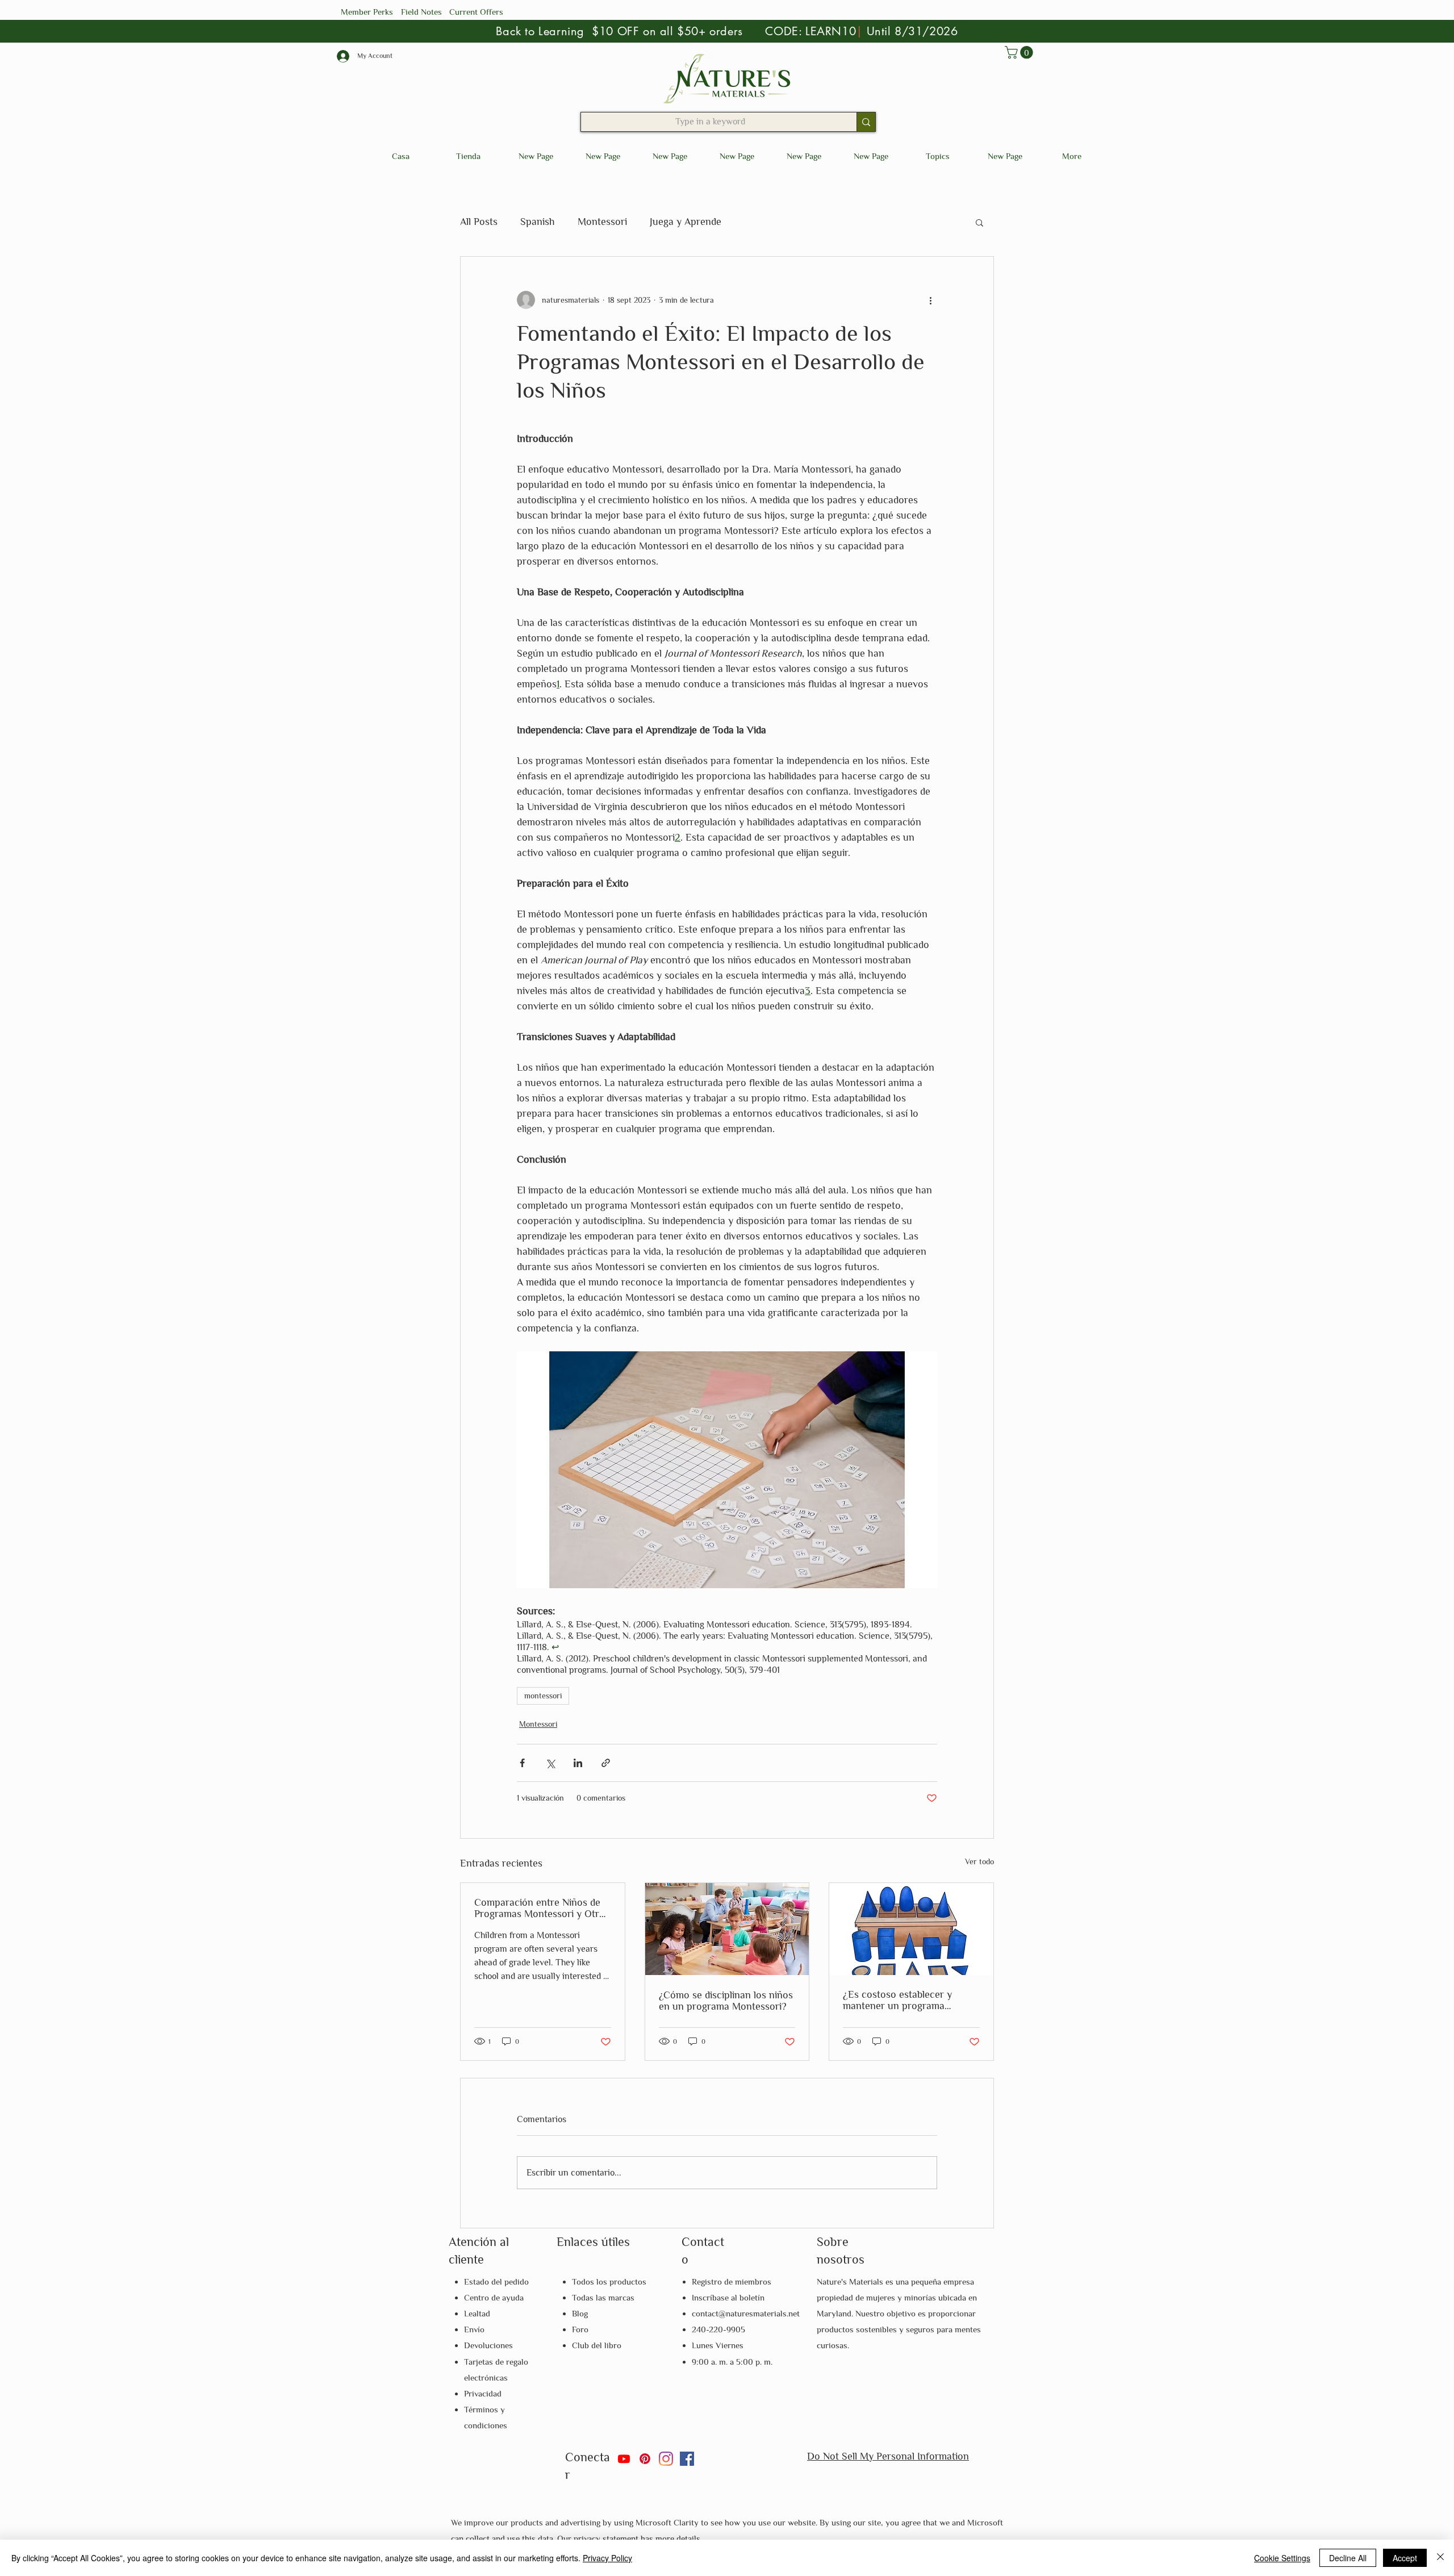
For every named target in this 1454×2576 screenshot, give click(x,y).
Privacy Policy (607, 2558)
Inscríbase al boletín (728, 2297)
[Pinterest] (645, 2459)
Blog (580, 2313)
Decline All (1348, 2558)
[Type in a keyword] (866, 122)
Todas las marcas (603, 2297)
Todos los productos (609, 2281)
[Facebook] (687, 2459)
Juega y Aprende (686, 222)
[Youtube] (624, 2459)
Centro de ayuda (494, 2297)
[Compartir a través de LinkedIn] (578, 1763)
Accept (1405, 2558)
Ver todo (979, 1861)
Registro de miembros (732, 2281)
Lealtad (477, 2313)
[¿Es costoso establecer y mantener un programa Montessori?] (911, 1929)
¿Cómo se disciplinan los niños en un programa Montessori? (726, 2001)
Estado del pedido (496, 2281)
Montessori (602, 222)
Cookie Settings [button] (1282, 2558)
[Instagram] (666, 2459)
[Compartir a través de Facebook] (522, 1763)
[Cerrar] (1440, 2558)
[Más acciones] (930, 300)
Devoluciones (488, 2345)
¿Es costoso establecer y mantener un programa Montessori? (897, 2000)
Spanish (538, 222)
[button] (1020, 52)
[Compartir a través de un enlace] (606, 1763)
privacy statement (607, 2538)
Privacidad (483, 2393)
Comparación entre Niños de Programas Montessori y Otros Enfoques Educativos (542, 1908)
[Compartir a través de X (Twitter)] (550, 1763)
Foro (580, 2329)
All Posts (479, 222)
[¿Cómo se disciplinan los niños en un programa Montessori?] (727, 1929)
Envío (474, 2329)
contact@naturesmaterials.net (746, 2313)
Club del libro (597, 2345)
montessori (543, 1696)
